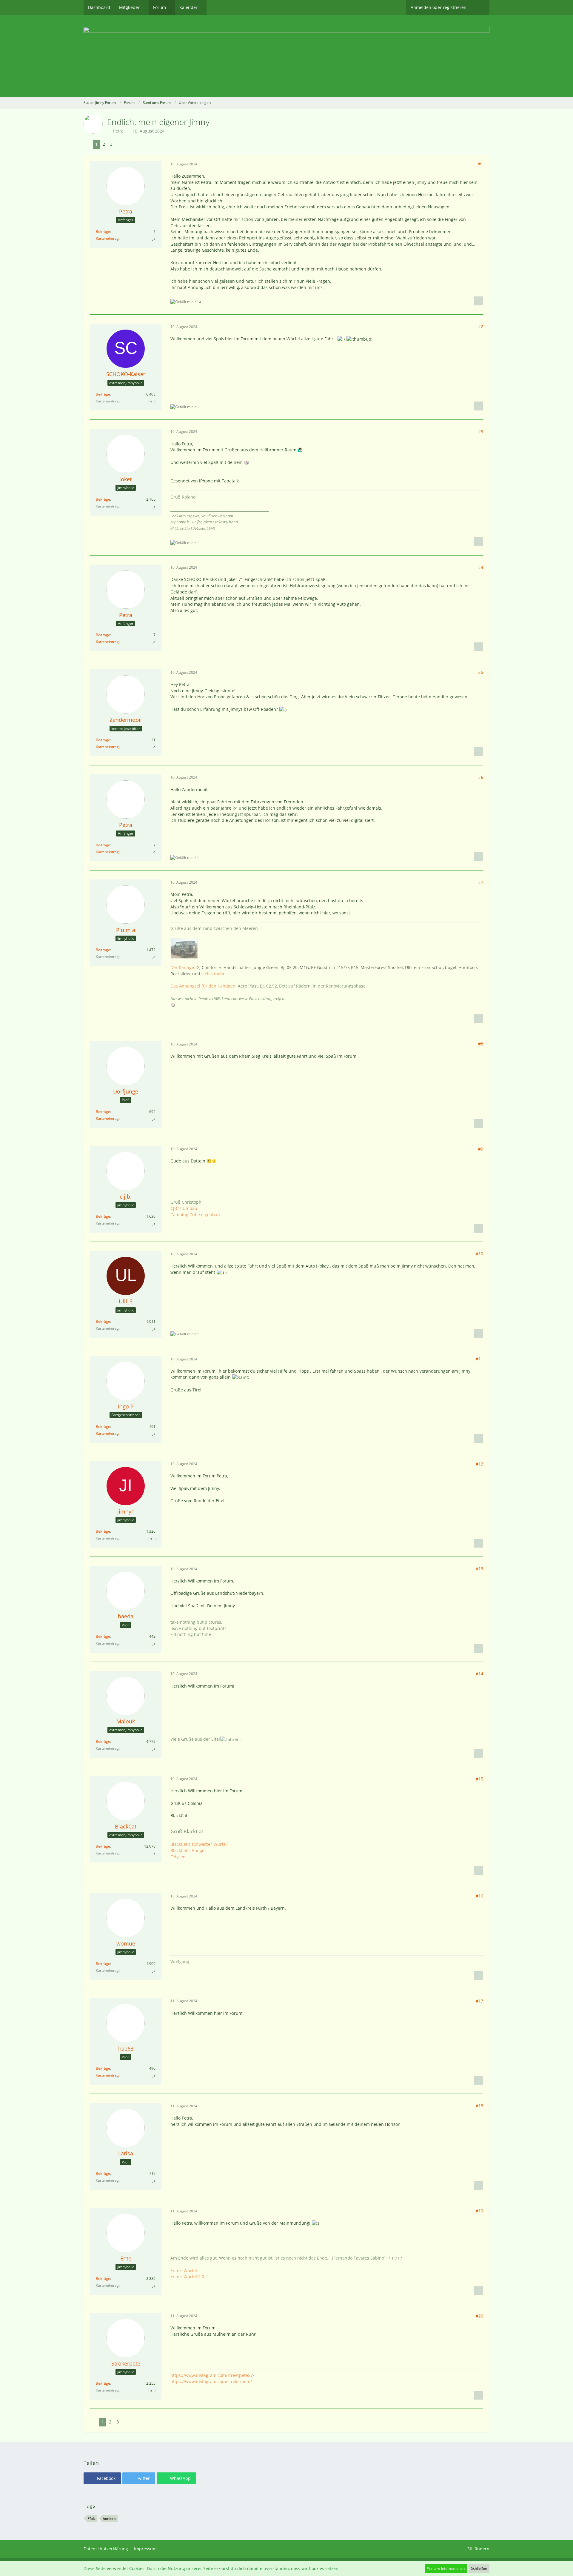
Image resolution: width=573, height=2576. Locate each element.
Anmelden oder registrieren (439, 7)
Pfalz (91, 2519)
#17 (479, 2001)
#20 (479, 2316)
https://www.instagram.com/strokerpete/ (211, 2382)
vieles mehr (213, 974)
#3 (481, 432)
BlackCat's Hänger (188, 1850)
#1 (481, 164)
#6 (481, 777)
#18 (479, 2106)
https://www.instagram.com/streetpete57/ (212, 2375)
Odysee (178, 1857)
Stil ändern (478, 2549)
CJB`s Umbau (184, 1208)
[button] (102, 2478)
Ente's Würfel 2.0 (187, 2276)
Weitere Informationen (446, 2568)
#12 (479, 1464)
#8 (481, 1044)
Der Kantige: (183, 967)
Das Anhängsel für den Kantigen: (204, 986)
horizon (109, 2519)
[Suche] (480, 7)
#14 (479, 1674)
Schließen (479, 2568)
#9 (481, 1149)
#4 (481, 567)
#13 (479, 1569)
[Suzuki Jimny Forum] (286, 56)
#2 (481, 326)
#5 (481, 672)
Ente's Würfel (184, 2270)
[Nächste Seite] (120, 144)
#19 (479, 2211)
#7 (481, 882)
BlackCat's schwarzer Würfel (199, 1844)
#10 (479, 1254)
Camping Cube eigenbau (195, 1215)
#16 (479, 1896)
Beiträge (103, 232)
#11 (479, 1359)
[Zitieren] (478, 301)
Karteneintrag (107, 238)
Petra (118, 131)
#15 (479, 1779)
